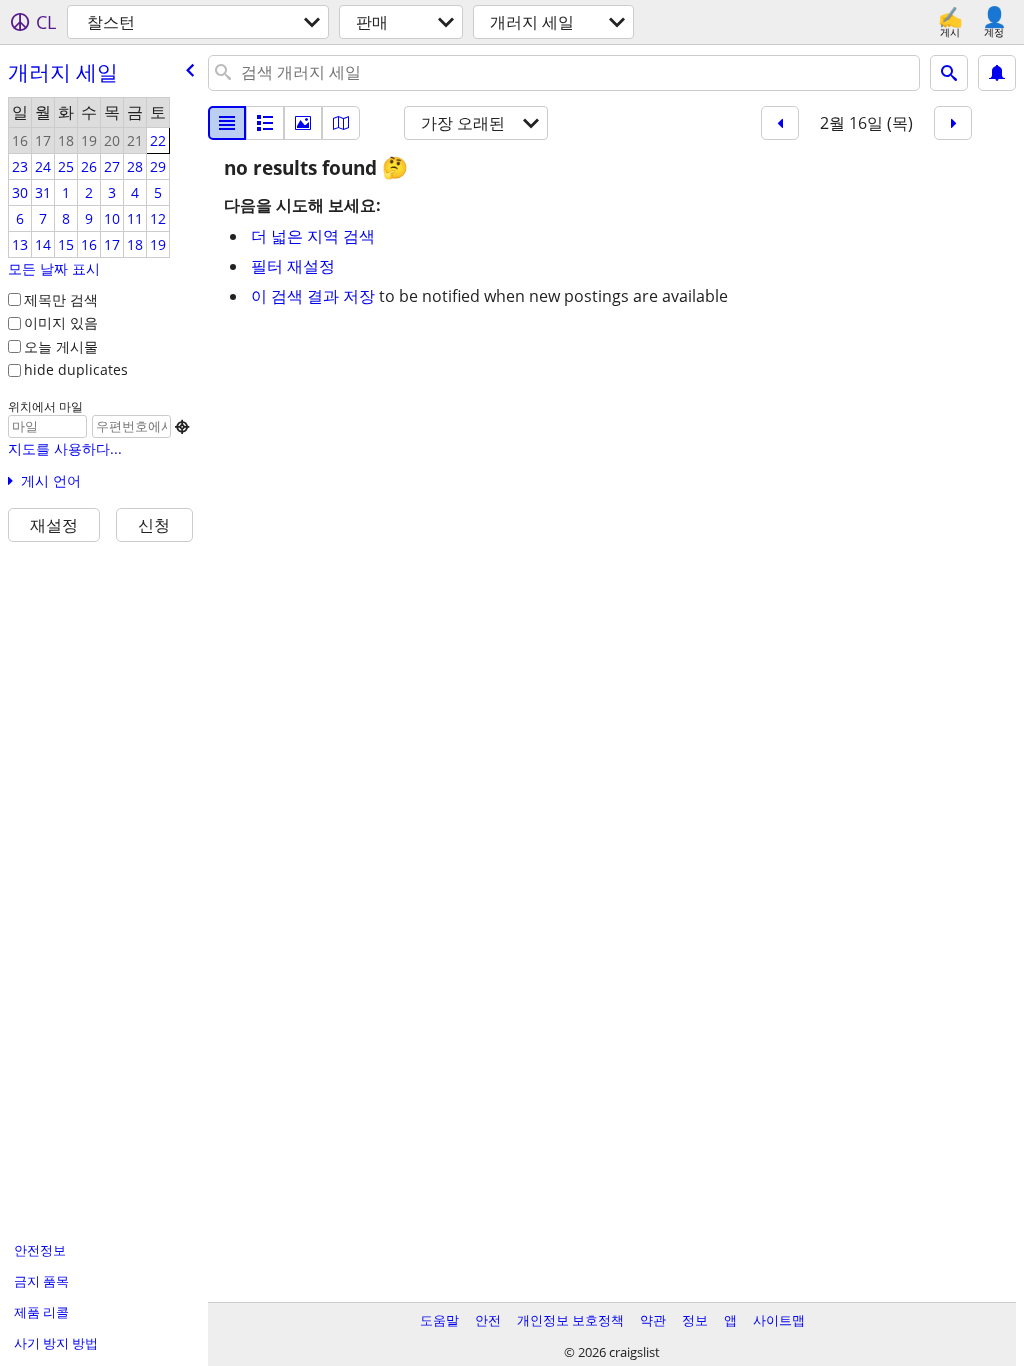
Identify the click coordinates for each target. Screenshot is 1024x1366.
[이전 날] (780, 123)
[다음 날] (953, 123)
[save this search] (997, 73)
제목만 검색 (61, 299)
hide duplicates (76, 369)
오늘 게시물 (61, 346)
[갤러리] (303, 123)
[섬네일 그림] (265, 123)
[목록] (227, 123)
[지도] (341, 123)
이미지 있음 (61, 322)
